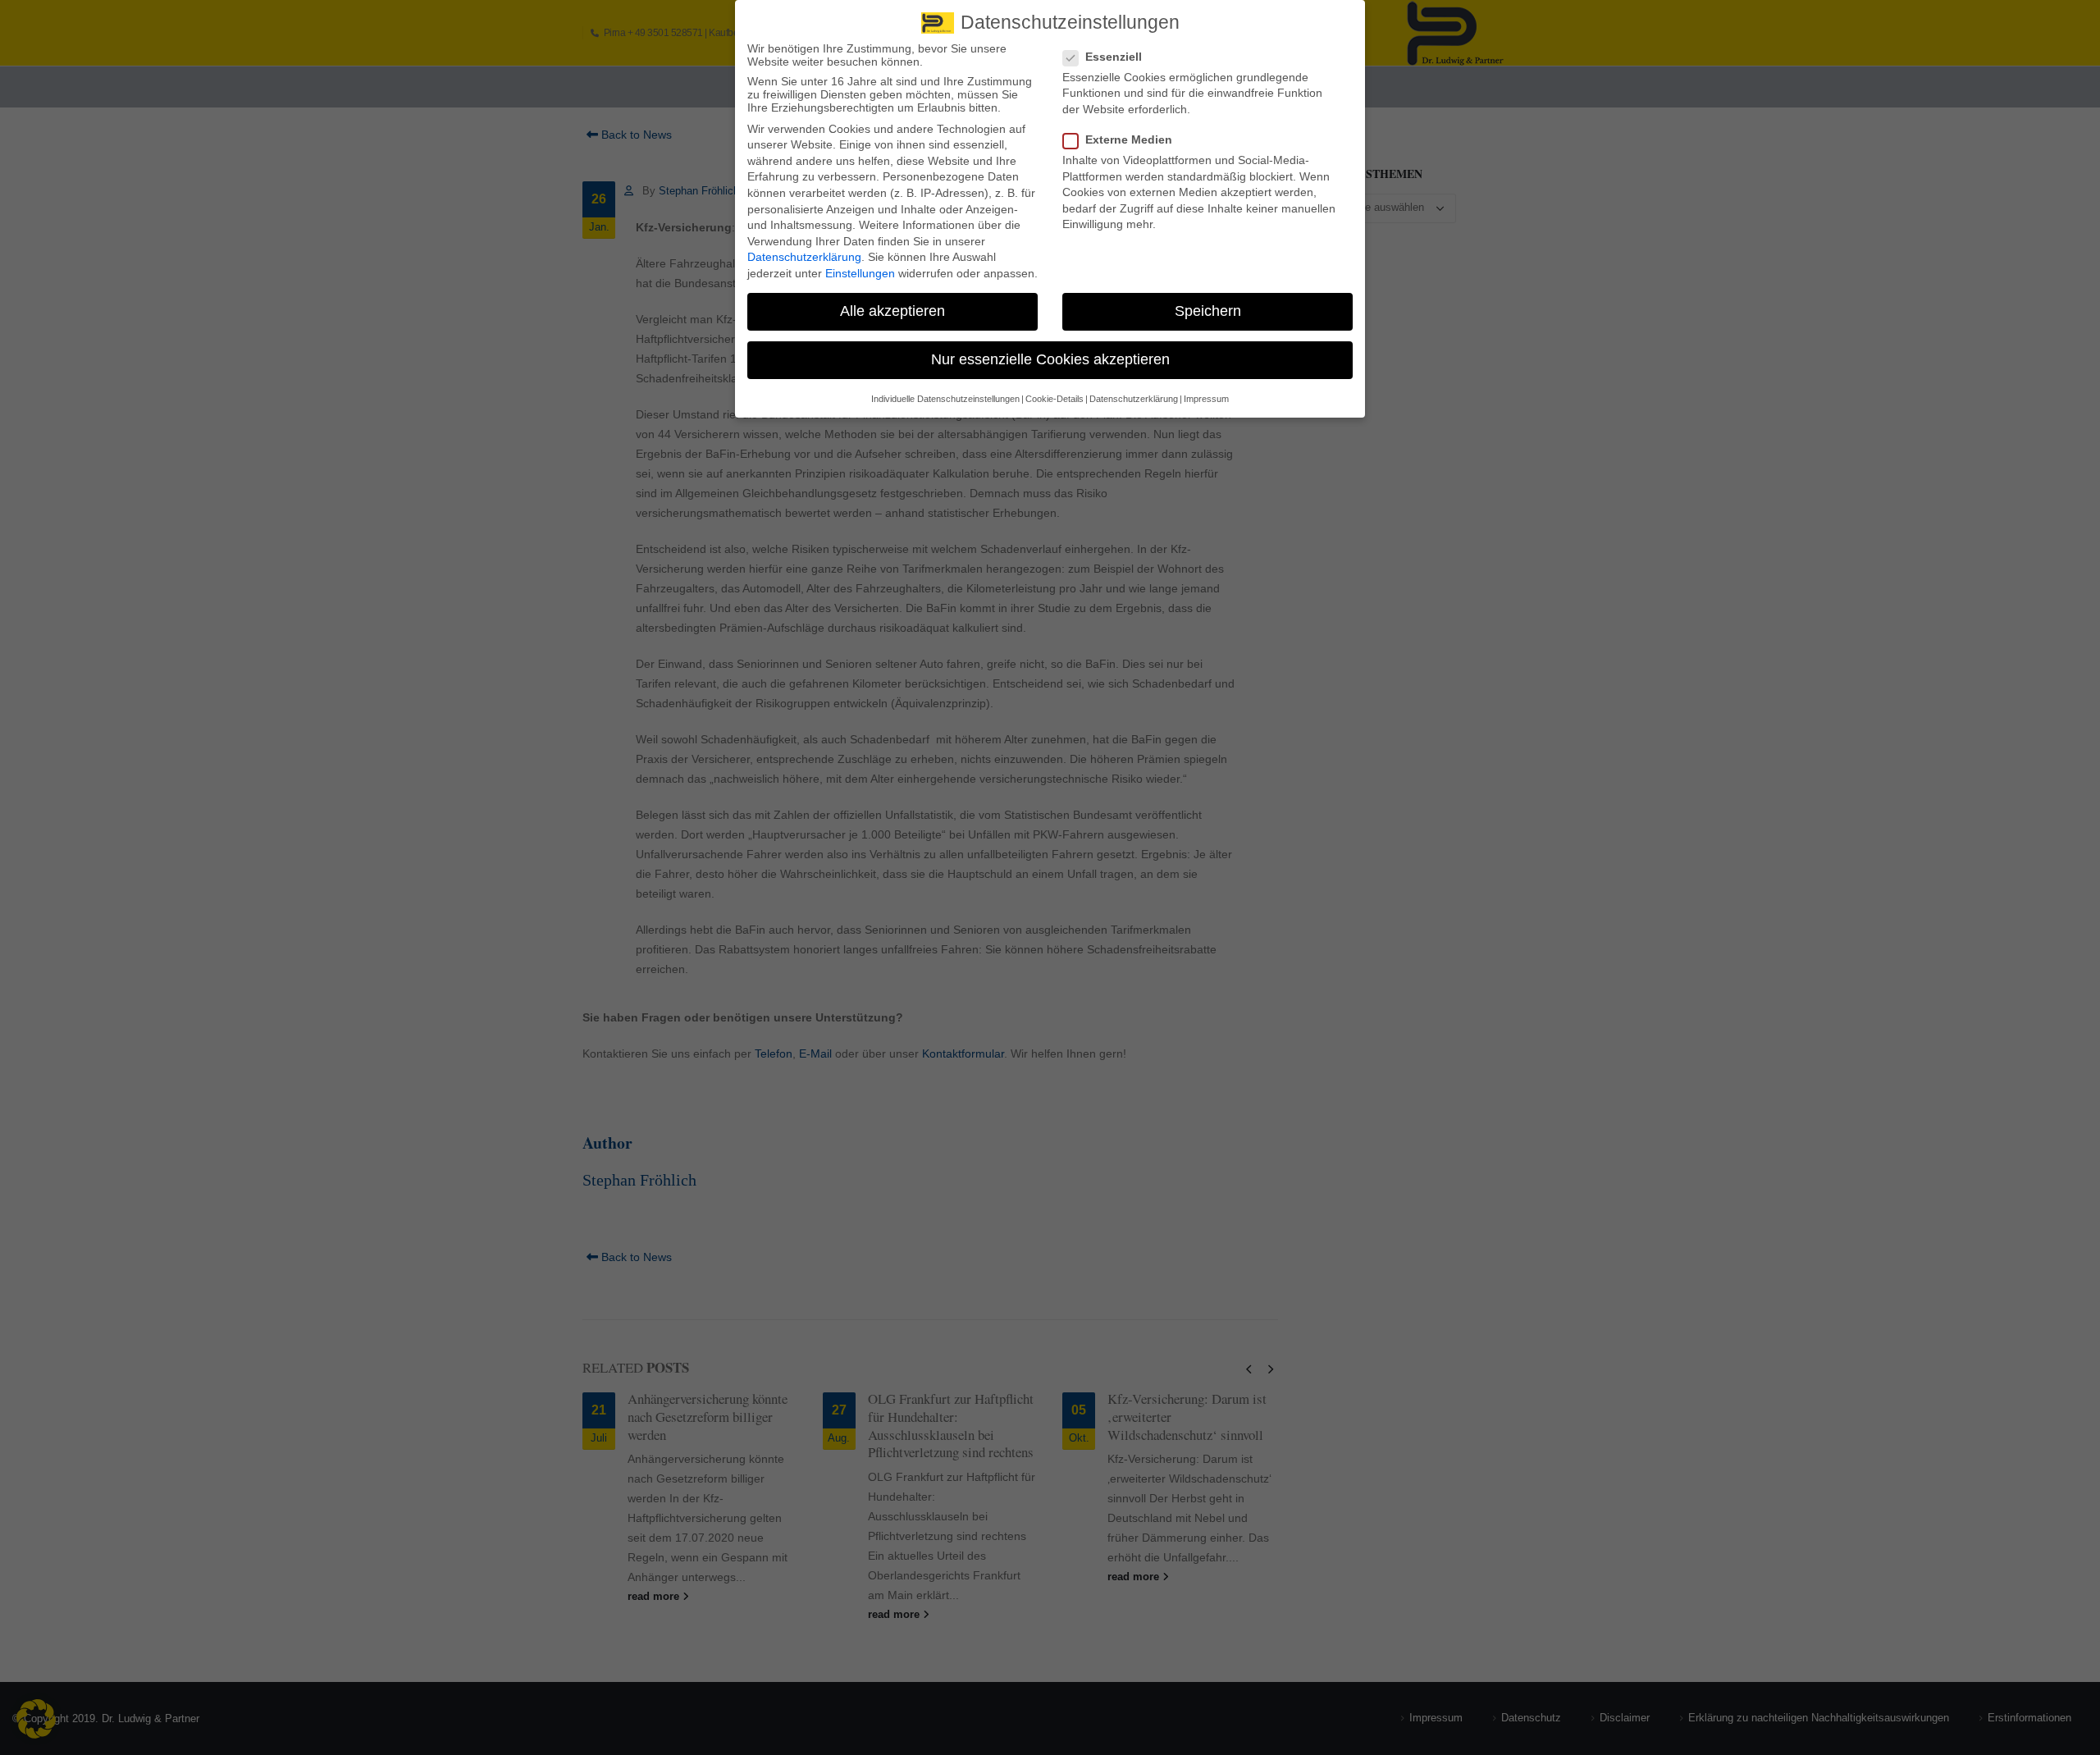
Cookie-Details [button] (1055, 399)
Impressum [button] (1206, 399)
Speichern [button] (1208, 311)
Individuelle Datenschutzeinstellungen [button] (945, 399)
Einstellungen (860, 273)
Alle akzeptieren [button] (892, 311)
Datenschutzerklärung (804, 257)
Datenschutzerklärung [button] (1134, 399)
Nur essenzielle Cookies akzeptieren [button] (1050, 359)
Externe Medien (1129, 139)
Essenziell (1114, 57)
